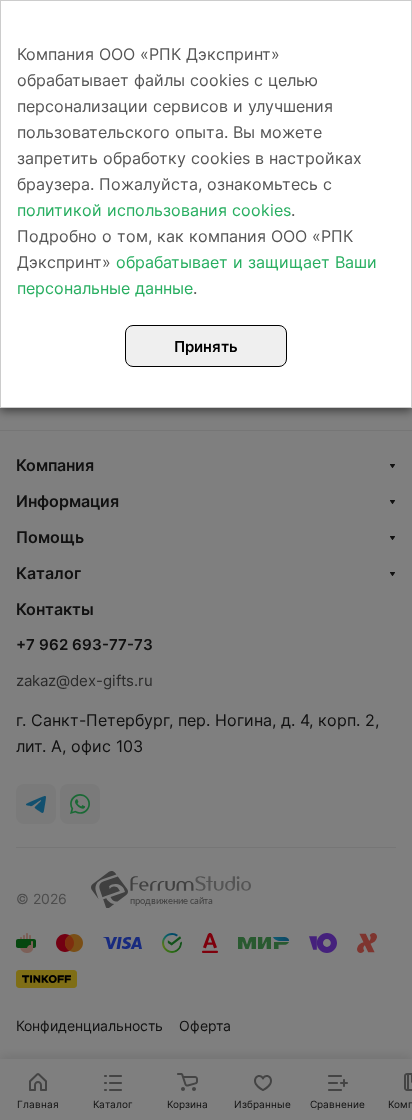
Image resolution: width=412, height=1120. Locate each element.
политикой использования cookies (154, 210)
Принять (206, 346)
